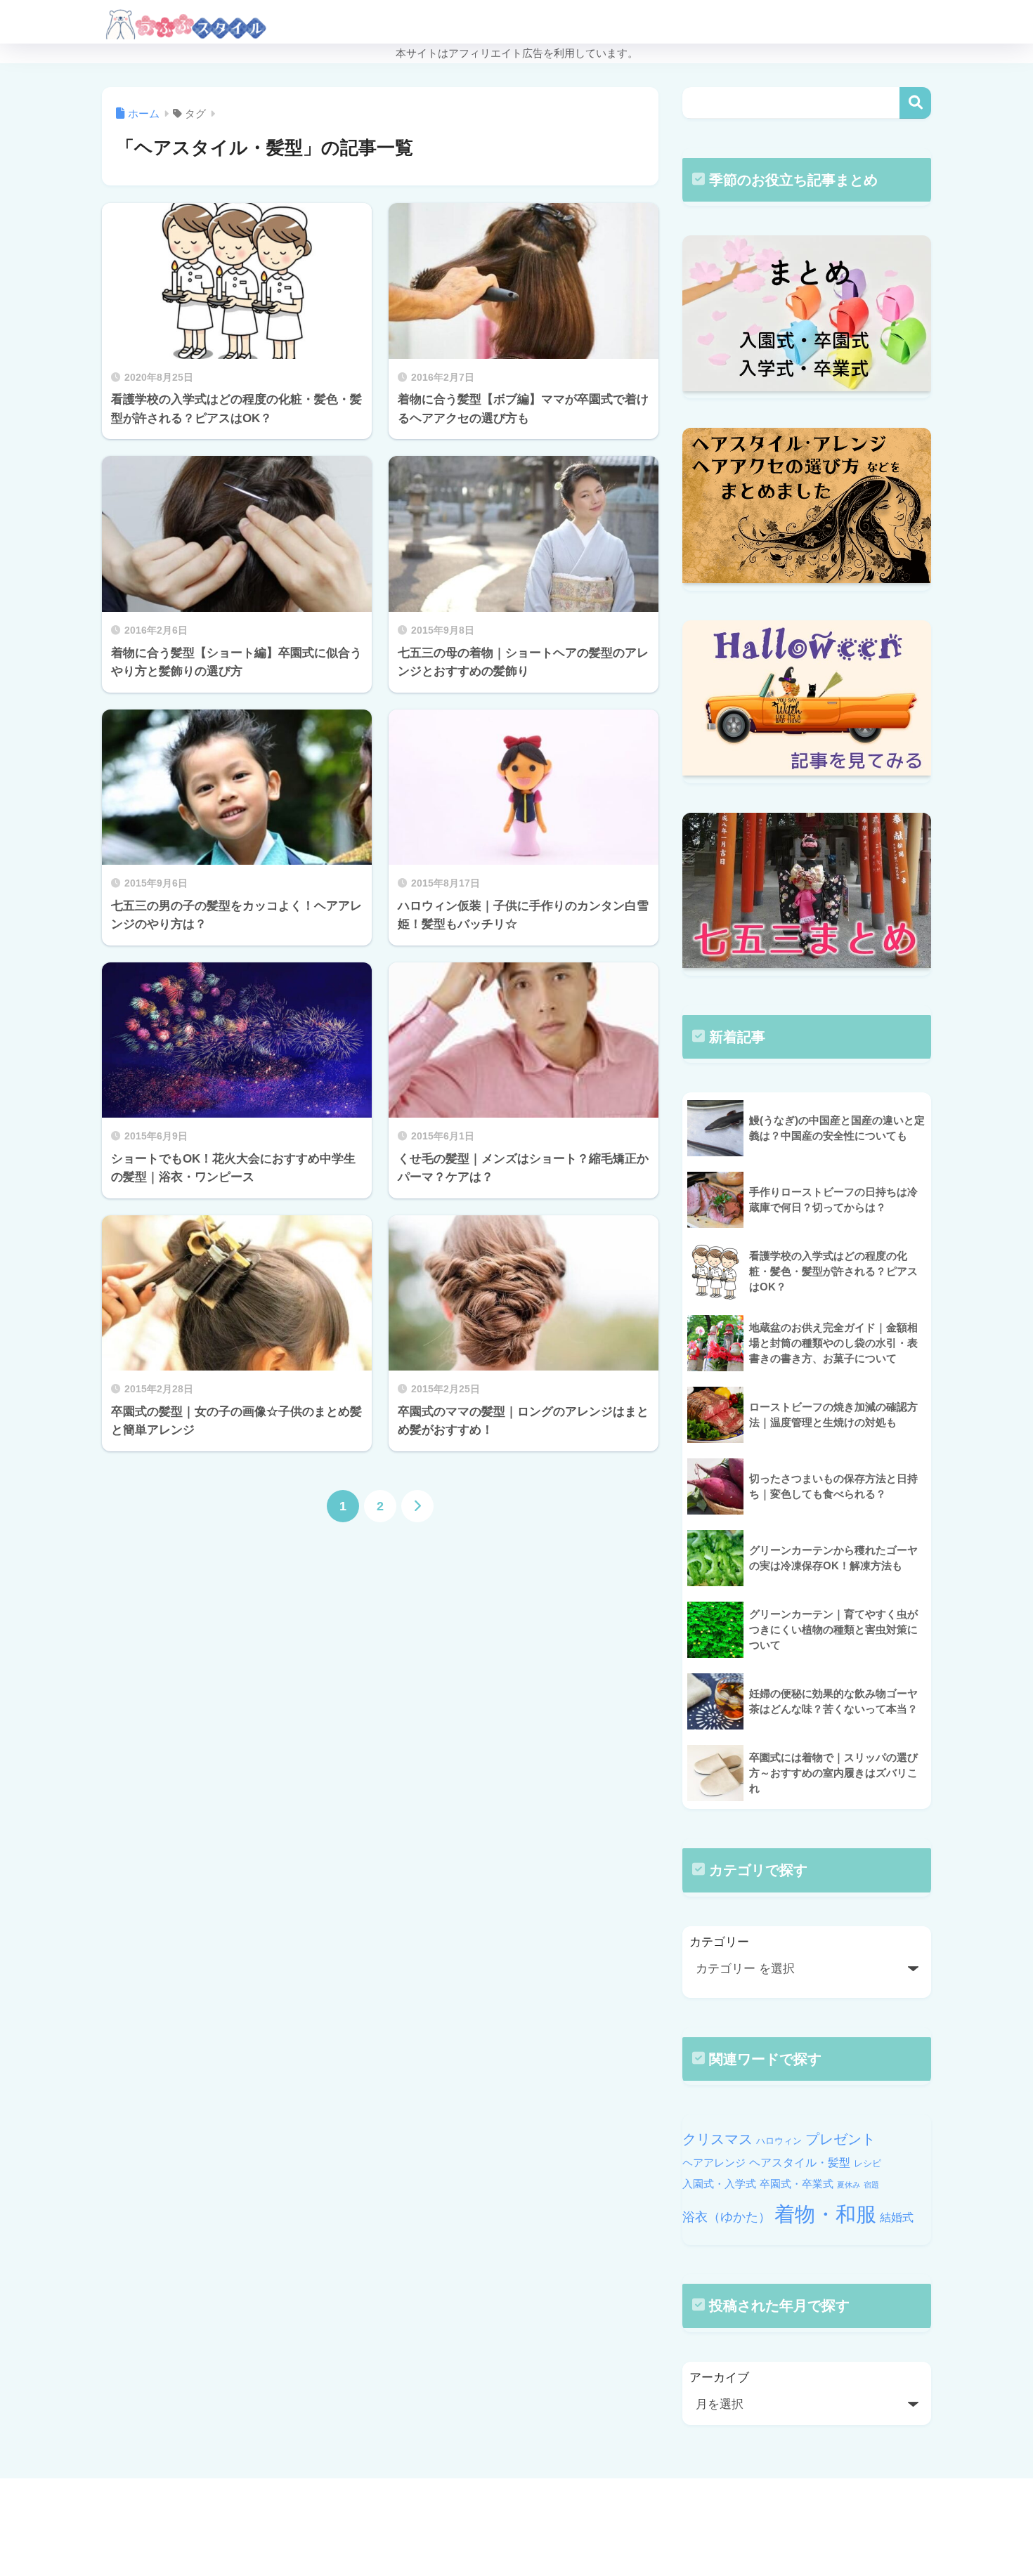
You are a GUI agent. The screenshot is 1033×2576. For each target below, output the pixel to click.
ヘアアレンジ (714, 2163)
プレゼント (840, 2139)
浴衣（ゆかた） (727, 2217)
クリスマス (717, 2139)
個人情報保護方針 (599, 2535)
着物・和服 (825, 2214)
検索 (915, 103)
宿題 (871, 2185)
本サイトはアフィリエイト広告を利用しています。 (517, 53)
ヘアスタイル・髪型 (800, 2162)
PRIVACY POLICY (504, 2535)
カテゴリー (719, 1942)
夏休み (849, 2185)
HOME (525, 2505)
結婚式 (897, 2217)
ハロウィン (779, 2141)
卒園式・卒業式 (797, 2184)
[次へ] (417, 1506)
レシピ (868, 2163)
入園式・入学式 (719, 2184)
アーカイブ (719, 2378)
